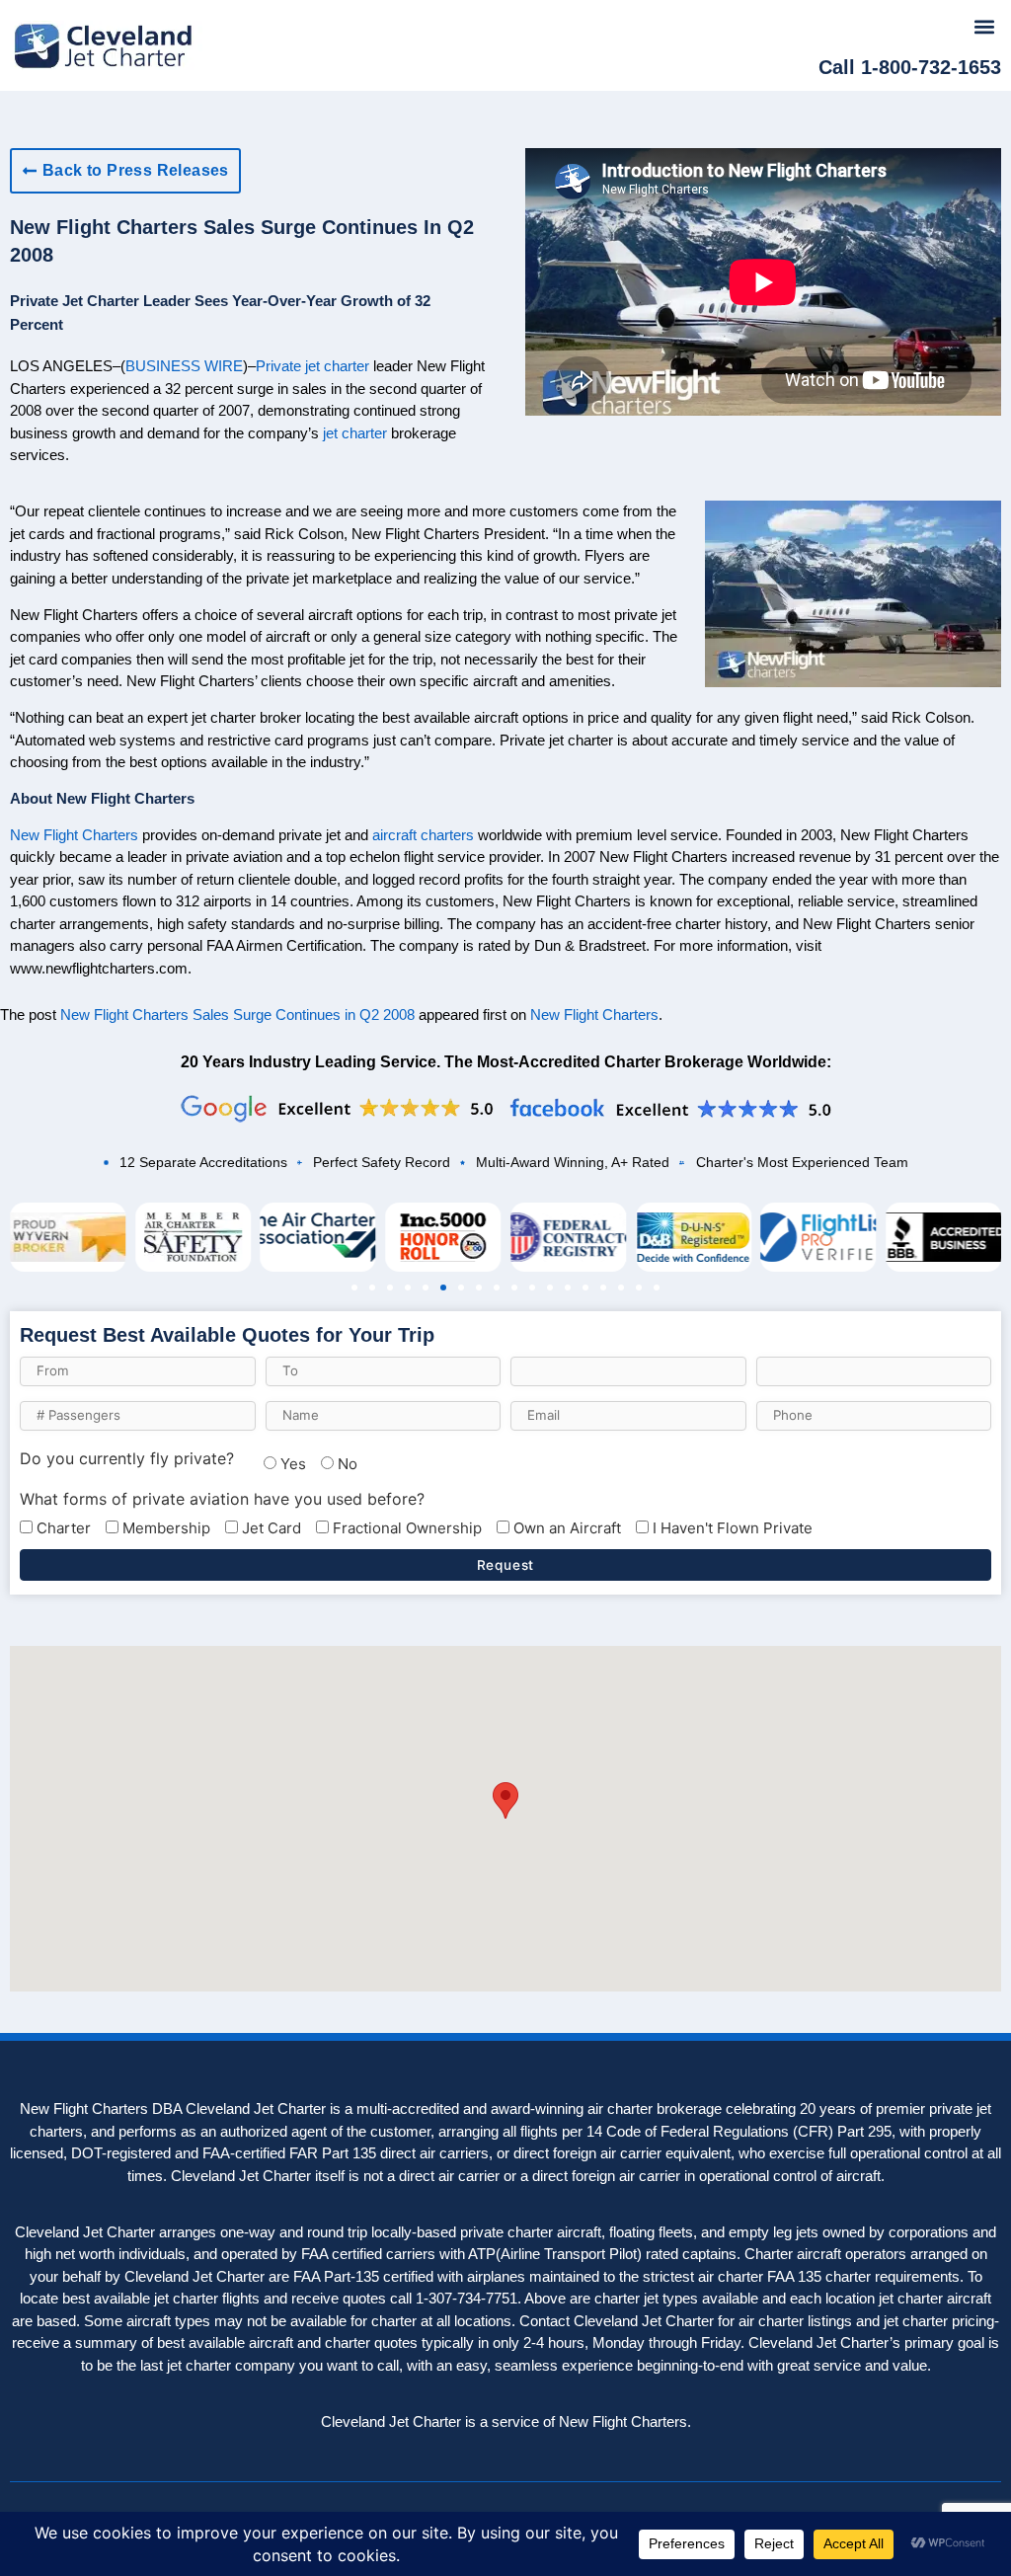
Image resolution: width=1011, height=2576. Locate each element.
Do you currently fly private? (127, 1458)
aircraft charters (423, 835)
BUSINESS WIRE (184, 366)
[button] (985, 26)
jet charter (355, 433)
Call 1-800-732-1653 (910, 67)
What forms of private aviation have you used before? (222, 1499)
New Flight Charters (74, 835)
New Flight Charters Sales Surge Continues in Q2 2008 (237, 1015)
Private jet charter (312, 366)
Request (506, 1565)
